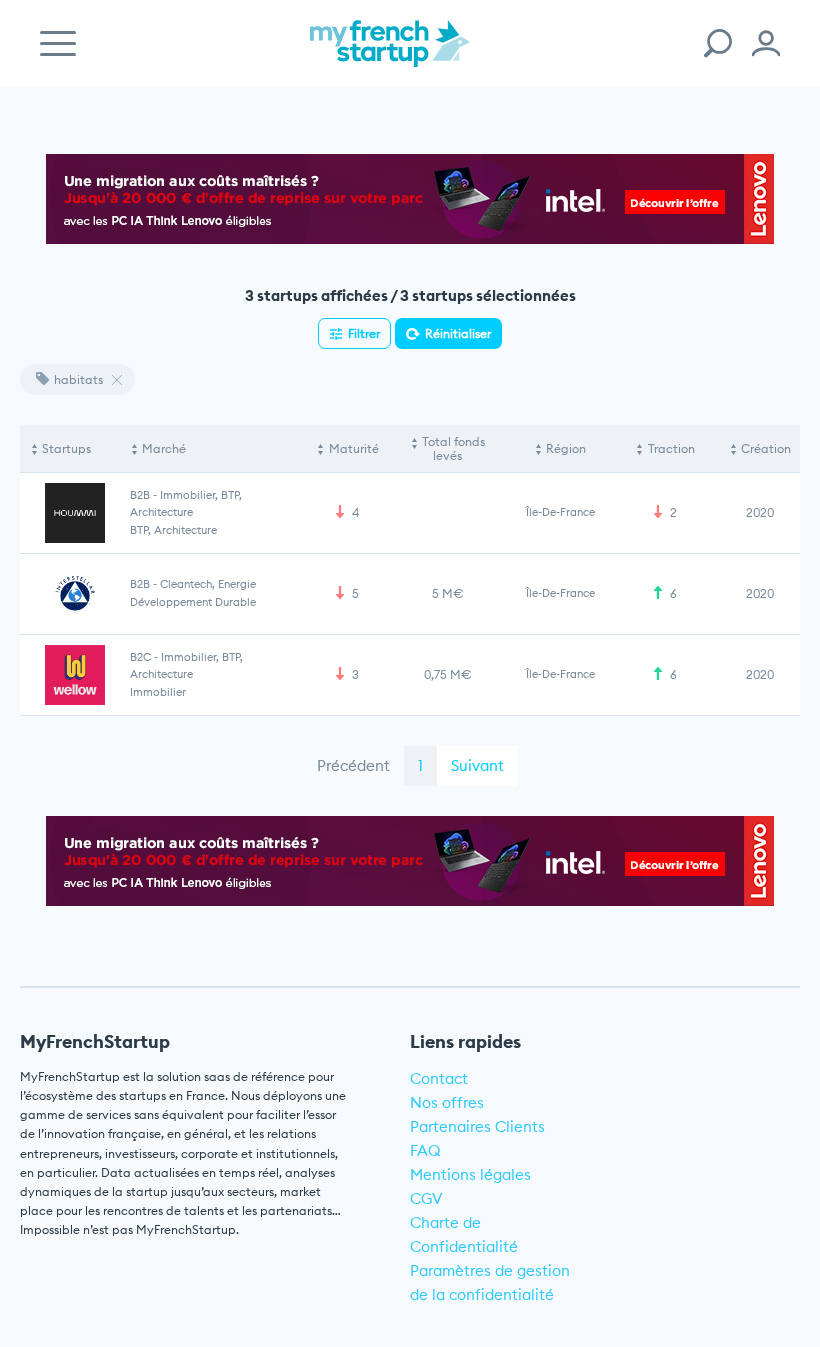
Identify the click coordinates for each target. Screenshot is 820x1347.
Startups (66, 448)
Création (766, 448)
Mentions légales (470, 1174)
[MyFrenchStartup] (390, 54)
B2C (140, 657)
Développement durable (193, 602)
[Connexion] (766, 43)
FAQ (425, 1150)
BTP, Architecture (173, 530)
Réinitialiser (458, 333)
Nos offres (447, 1102)
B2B (140, 495)
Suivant (477, 765)
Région (566, 448)
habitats (78, 379)
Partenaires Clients (477, 1126)
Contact (439, 1078)
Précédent (353, 765)
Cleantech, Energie (208, 584)
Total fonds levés (453, 448)
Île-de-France (560, 512)
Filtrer (364, 333)
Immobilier (158, 692)
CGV (426, 1198)
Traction (671, 448)
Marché (164, 448)
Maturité (354, 448)
